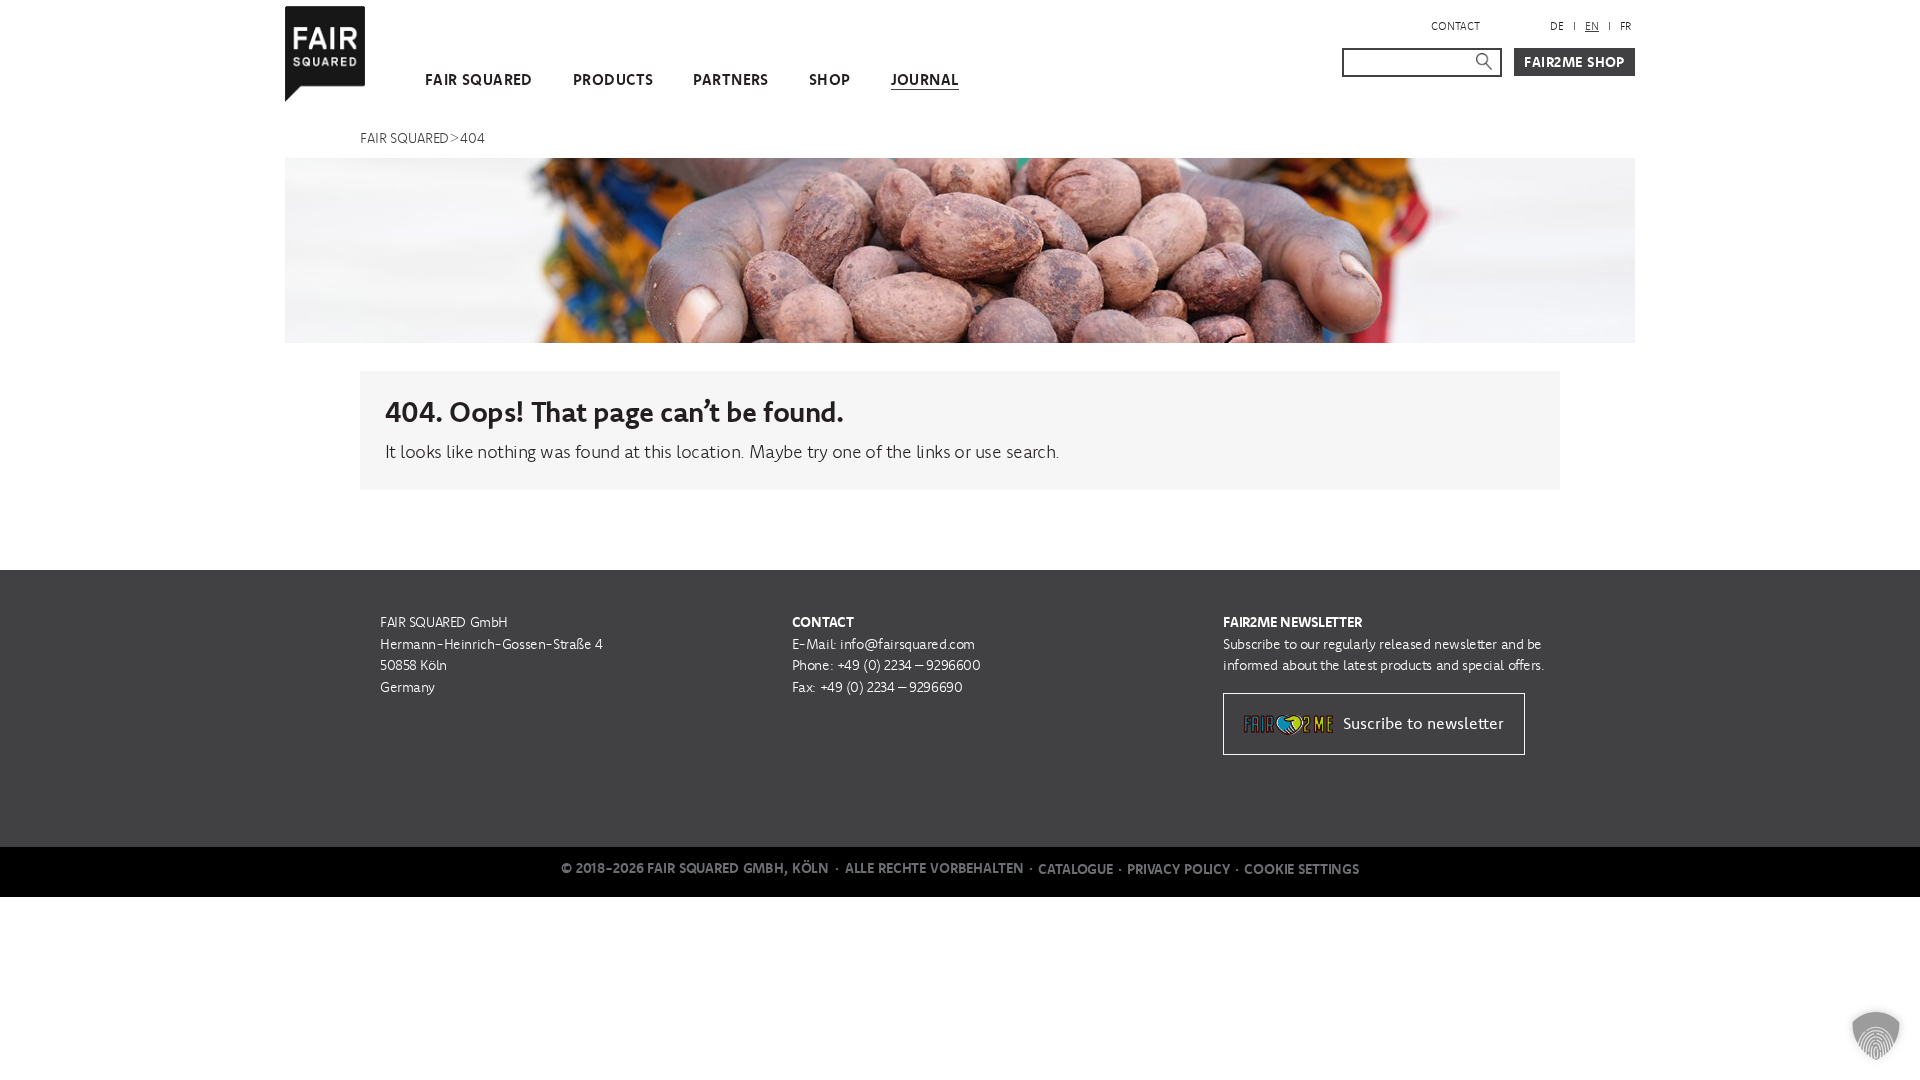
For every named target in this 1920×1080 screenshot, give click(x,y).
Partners (730, 79)
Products (613, 79)
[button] (1876, 1036)
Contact (1455, 26)
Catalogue (1075, 869)
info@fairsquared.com (907, 644)
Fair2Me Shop (1574, 62)
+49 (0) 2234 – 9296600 (909, 665)
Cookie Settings (1301, 869)
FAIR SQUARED (479, 79)
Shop (830, 79)
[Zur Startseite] (325, 49)
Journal (925, 79)
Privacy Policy (1178, 869)
